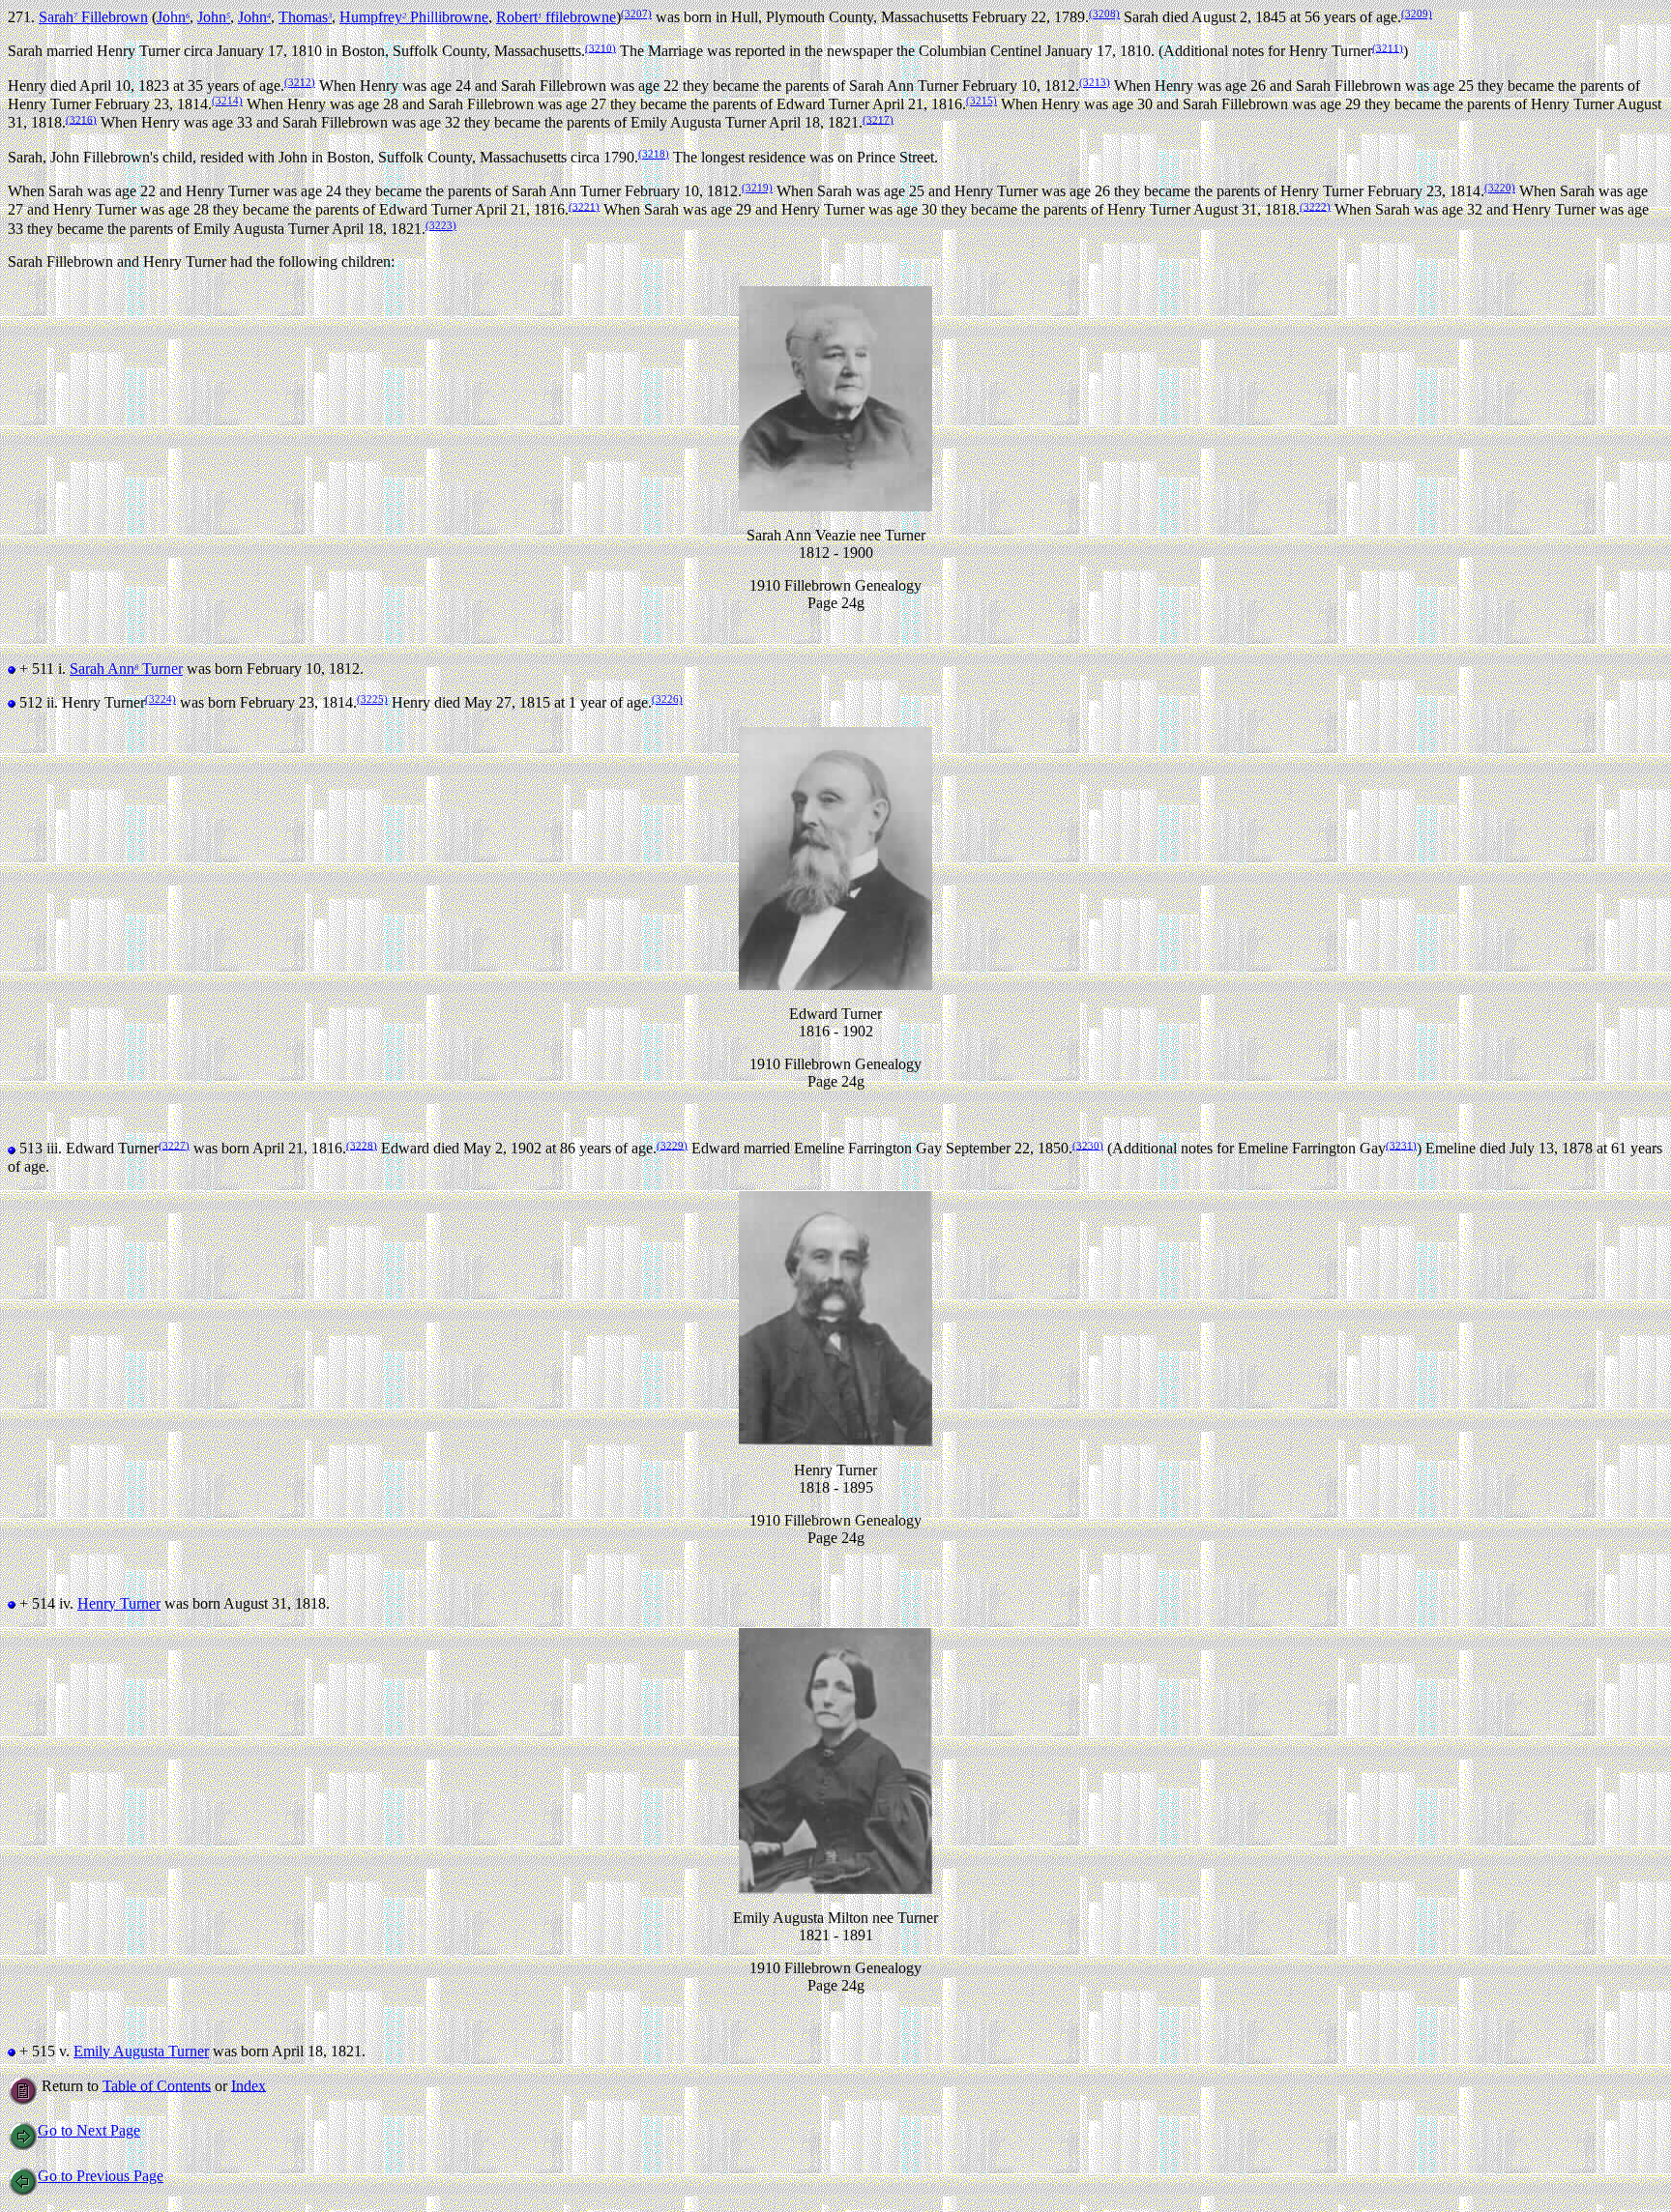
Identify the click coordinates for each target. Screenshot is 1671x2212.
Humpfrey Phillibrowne (414, 17)
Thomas (305, 17)
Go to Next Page (89, 2130)
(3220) (1500, 188)
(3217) (878, 119)
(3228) (362, 1145)
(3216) (81, 119)
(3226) (667, 699)
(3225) (372, 699)
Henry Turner (119, 1603)
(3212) (300, 82)
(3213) (1095, 82)
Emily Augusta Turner (141, 2051)
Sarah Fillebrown (93, 17)
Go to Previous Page (101, 2176)
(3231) (1401, 1145)
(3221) (584, 206)
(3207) (636, 14)
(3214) (227, 101)
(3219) (757, 188)
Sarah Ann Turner (126, 669)
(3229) (672, 1145)
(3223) (441, 225)
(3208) (1104, 14)
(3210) (601, 47)
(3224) (161, 699)
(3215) (982, 101)
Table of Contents (157, 2085)
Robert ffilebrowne (556, 17)
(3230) (1088, 1145)
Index (249, 2085)
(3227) (174, 1145)
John (173, 17)
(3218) (654, 154)
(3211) (1388, 47)
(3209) (1417, 14)
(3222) (1315, 206)
